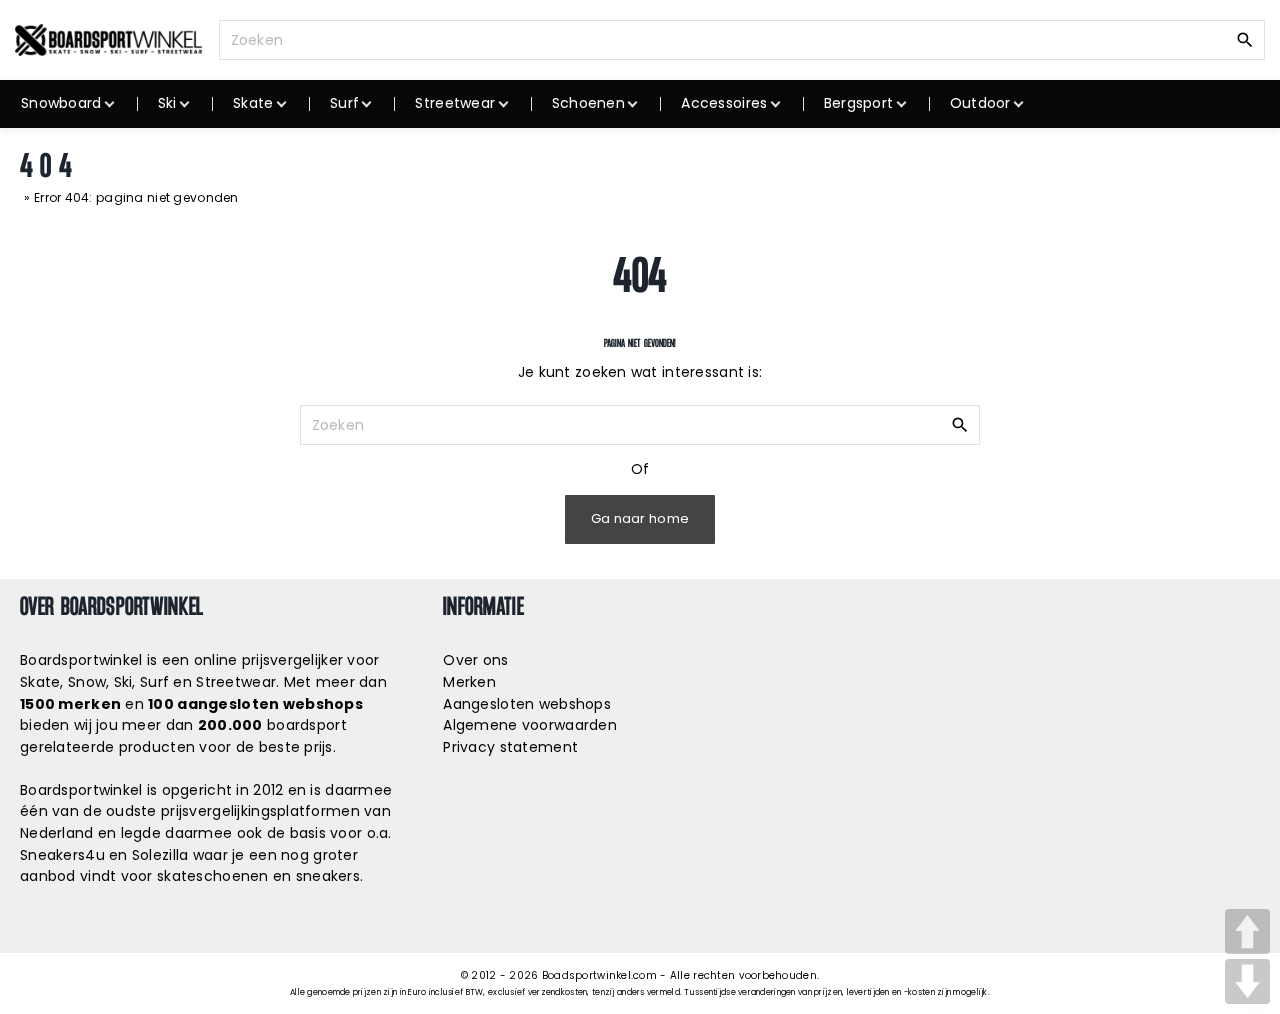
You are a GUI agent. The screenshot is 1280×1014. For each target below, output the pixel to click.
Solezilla (160, 855)
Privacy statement (510, 747)
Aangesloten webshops (527, 704)
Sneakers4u (62, 855)
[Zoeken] (1245, 39)
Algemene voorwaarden (530, 725)
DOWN (1247, 981)
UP (1247, 931)
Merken (469, 682)
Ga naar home (640, 518)
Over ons (475, 660)
